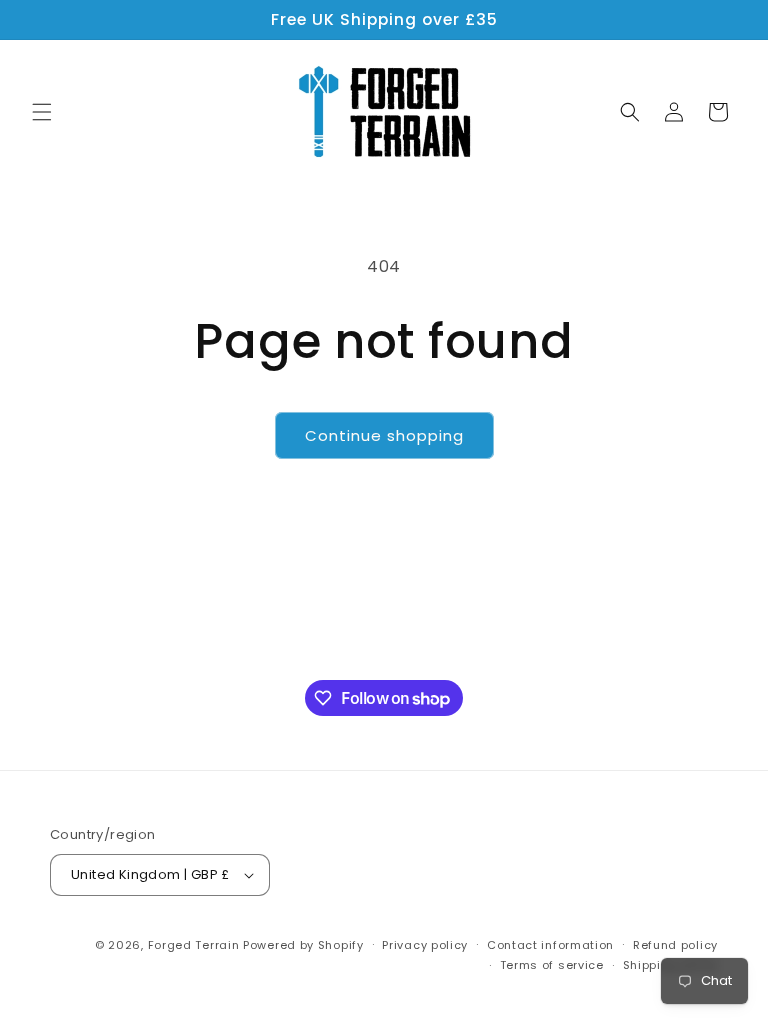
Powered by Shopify (303, 945)
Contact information (550, 945)
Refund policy (675, 945)
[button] (42, 112)
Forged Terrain (194, 945)
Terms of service (552, 965)
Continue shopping (384, 435)
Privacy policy (425, 945)
